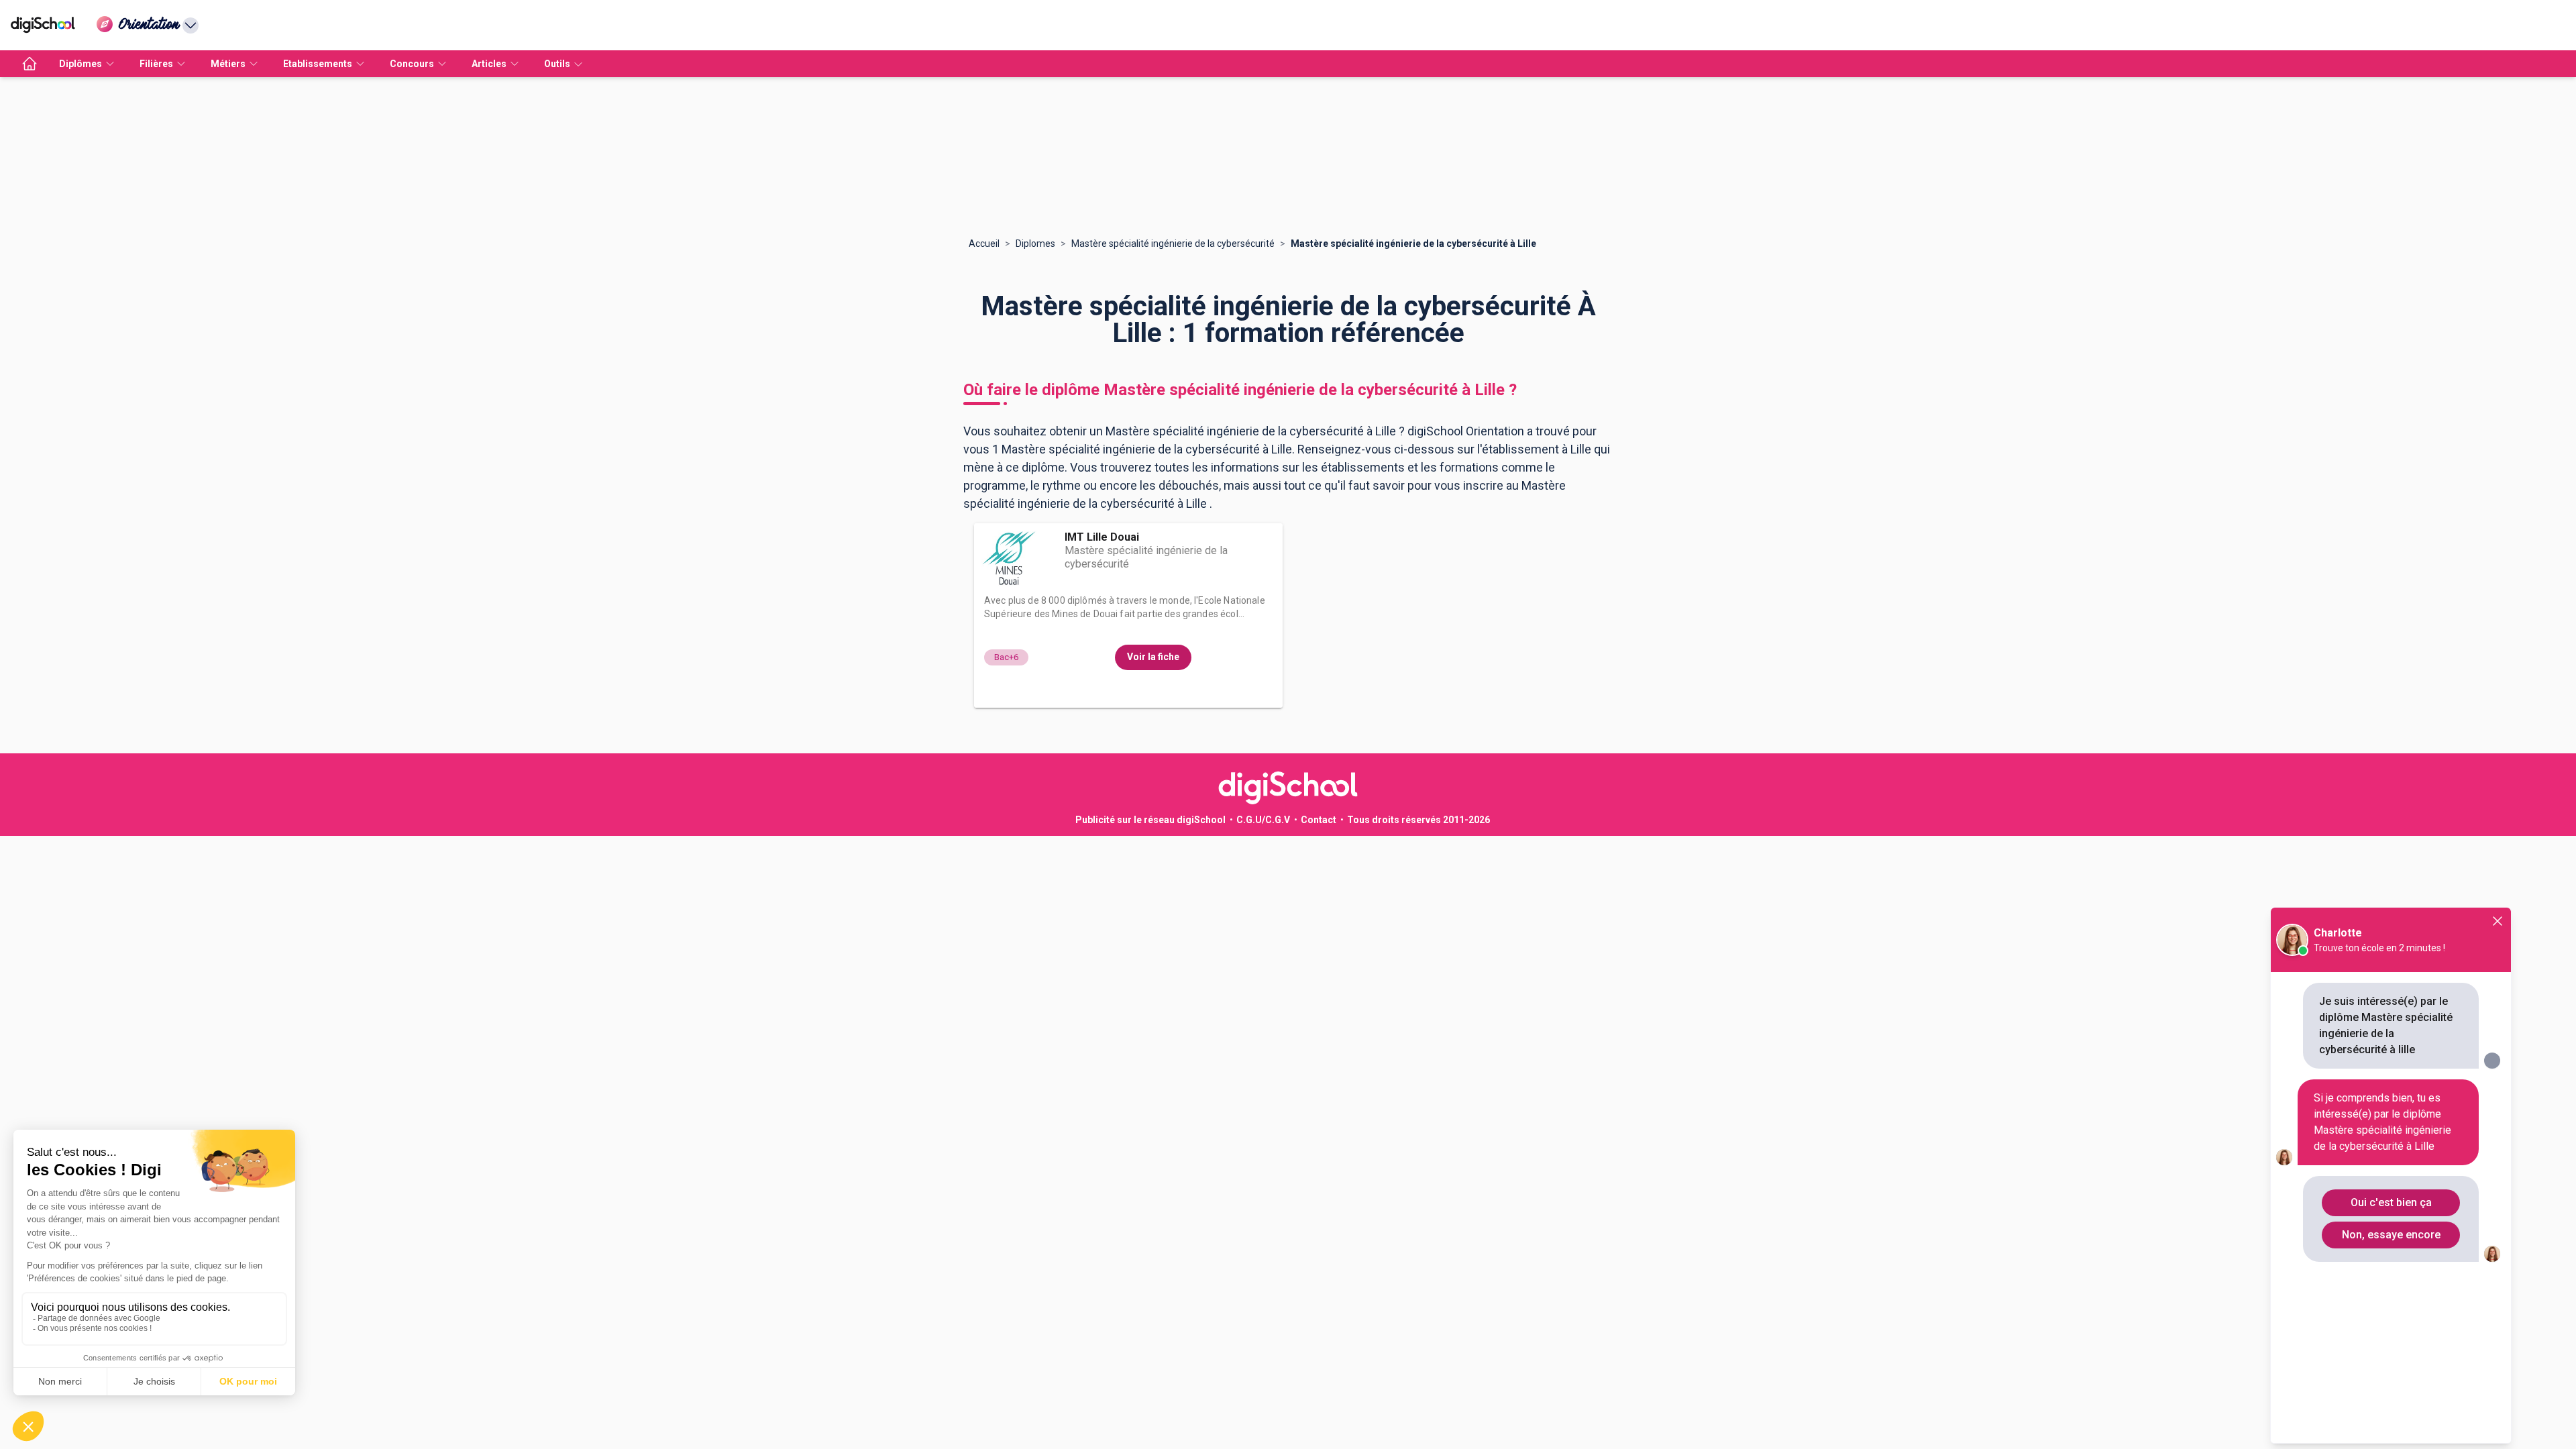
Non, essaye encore (2391, 1235)
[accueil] (30, 64)
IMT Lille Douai (1102, 537)
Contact (1319, 820)
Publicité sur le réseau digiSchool (1150, 820)
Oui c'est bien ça (2391, 1202)
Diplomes (1035, 244)
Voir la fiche (1153, 657)
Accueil (984, 244)
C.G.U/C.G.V (1263, 820)
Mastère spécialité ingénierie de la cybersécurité (1173, 244)
